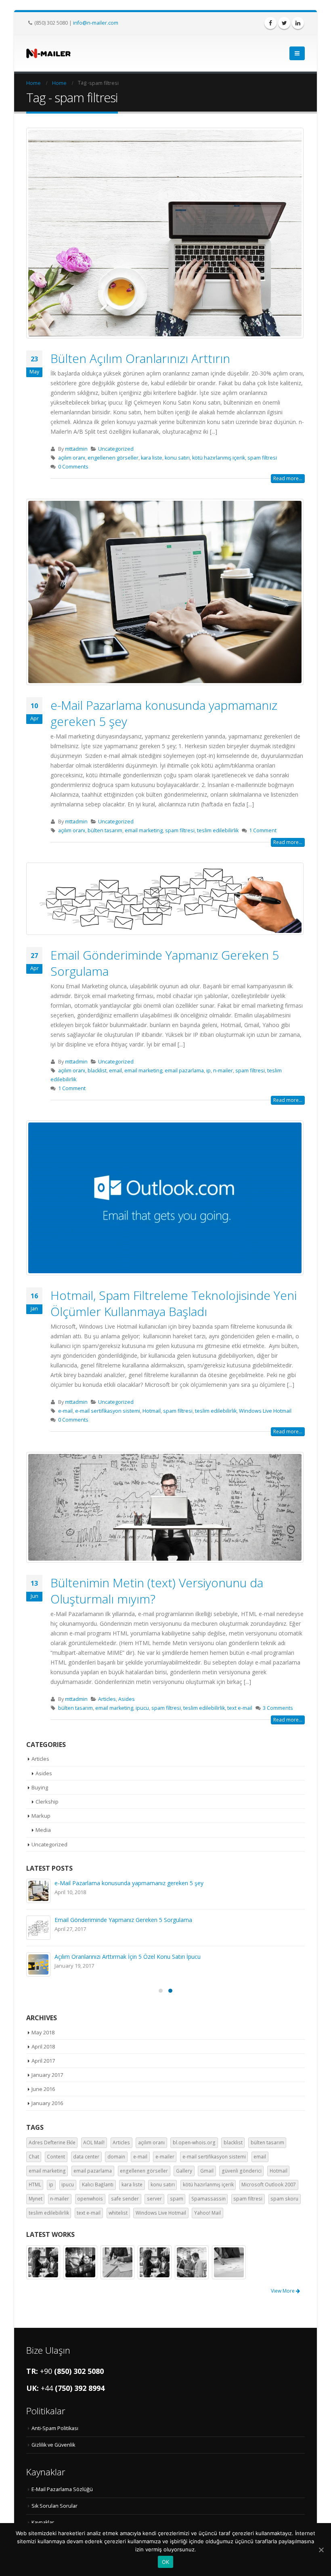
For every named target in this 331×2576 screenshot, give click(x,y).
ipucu (142, 1708)
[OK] (321, 2550)
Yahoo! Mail (207, 2213)
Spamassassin (208, 2199)
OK (166, 2562)
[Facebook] (270, 23)
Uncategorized (116, 449)
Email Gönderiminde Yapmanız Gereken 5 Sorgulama (165, 963)
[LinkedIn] (298, 23)
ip (208, 1071)
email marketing (144, 830)
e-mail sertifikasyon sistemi (108, 1411)
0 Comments (73, 467)
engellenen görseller (113, 458)
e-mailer (165, 2157)
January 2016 (47, 2103)
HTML (35, 2185)
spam (177, 2199)
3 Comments (278, 1708)
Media (43, 1830)
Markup (41, 1816)
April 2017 (43, 2061)
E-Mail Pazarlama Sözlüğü (62, 2489)
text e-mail (240, 1708)
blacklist (97, 1071)
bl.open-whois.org (194, 2142)
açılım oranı (72, 458)
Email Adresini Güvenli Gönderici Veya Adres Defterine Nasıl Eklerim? (143, 1883)
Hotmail (152, 1411)
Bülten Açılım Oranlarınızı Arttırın (140, 358)
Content (56, 2157)
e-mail (65, 1411)
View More (283, 2291)
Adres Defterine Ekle (52, 2142)
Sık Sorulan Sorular (54, 2506)
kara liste (152, 458)
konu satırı (177, 458)
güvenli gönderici (242, 2171)
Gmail (207, 2171)
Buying (40, 1787)
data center (86, 2157)
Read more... (288, 478)
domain (116, 2157)
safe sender (125, 2199)
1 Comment (263, 830)
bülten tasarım (105, 830)
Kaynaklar (43, 2522)
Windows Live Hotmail (265, 1411)
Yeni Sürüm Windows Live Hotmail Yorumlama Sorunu (125, 1920)
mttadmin (76, 449)
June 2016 (43, 2089)
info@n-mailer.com (96, 23)
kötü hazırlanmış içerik (219, 458)
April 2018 (43, 2046)
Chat (34, 2157)
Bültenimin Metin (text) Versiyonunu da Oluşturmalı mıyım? (157, 1591)
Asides (127, 1699)
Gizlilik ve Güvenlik (53, 2445)
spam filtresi (262, 458)
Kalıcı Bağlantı (98, 2185)
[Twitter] (284, 23)
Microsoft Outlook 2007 (269, 2185)
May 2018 (43, 2032)
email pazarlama (184, 1071)
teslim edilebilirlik (218, 830)
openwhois (90, 2199)
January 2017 (47, 2075)
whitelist (118, 2213)
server (154, 2199)
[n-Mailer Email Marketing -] (48, 53)
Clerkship (47, 1802)
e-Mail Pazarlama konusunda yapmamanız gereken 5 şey (164, 713)
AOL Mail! (94, 2142)
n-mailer (223, 1071)
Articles (107, 1699)
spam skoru (284, 2199)
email (115, 1071)
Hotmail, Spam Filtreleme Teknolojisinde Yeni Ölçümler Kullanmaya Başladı (174, 1303)
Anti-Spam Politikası (55, 2428)
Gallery (184, 2171)
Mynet (36, 2199)
